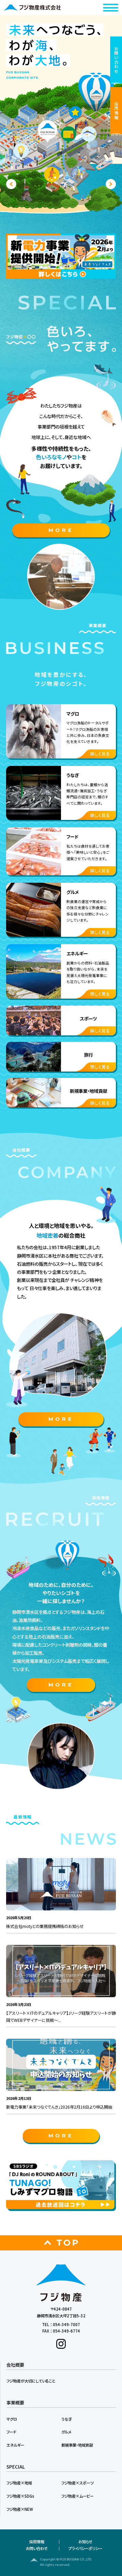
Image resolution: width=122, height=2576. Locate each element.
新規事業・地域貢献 (77, 2445)
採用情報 (37, 2542)
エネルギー (15, 2445)
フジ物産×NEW (20, 2509)
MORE (61, 530)
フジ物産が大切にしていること (31, 2381)
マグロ (12, 2419)
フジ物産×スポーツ (77, 2483)
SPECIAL (16, 2467)
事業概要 (15, 2402)
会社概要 (15, 2365)
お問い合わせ (37, 2548)
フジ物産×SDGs (20, 2496)
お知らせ (85, 2542)
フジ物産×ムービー (77, 2496)
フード (11, 2432)
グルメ (66, 2432)
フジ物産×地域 (19, 2483)
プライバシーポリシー (85, 2548)
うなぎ (66, 2419)
